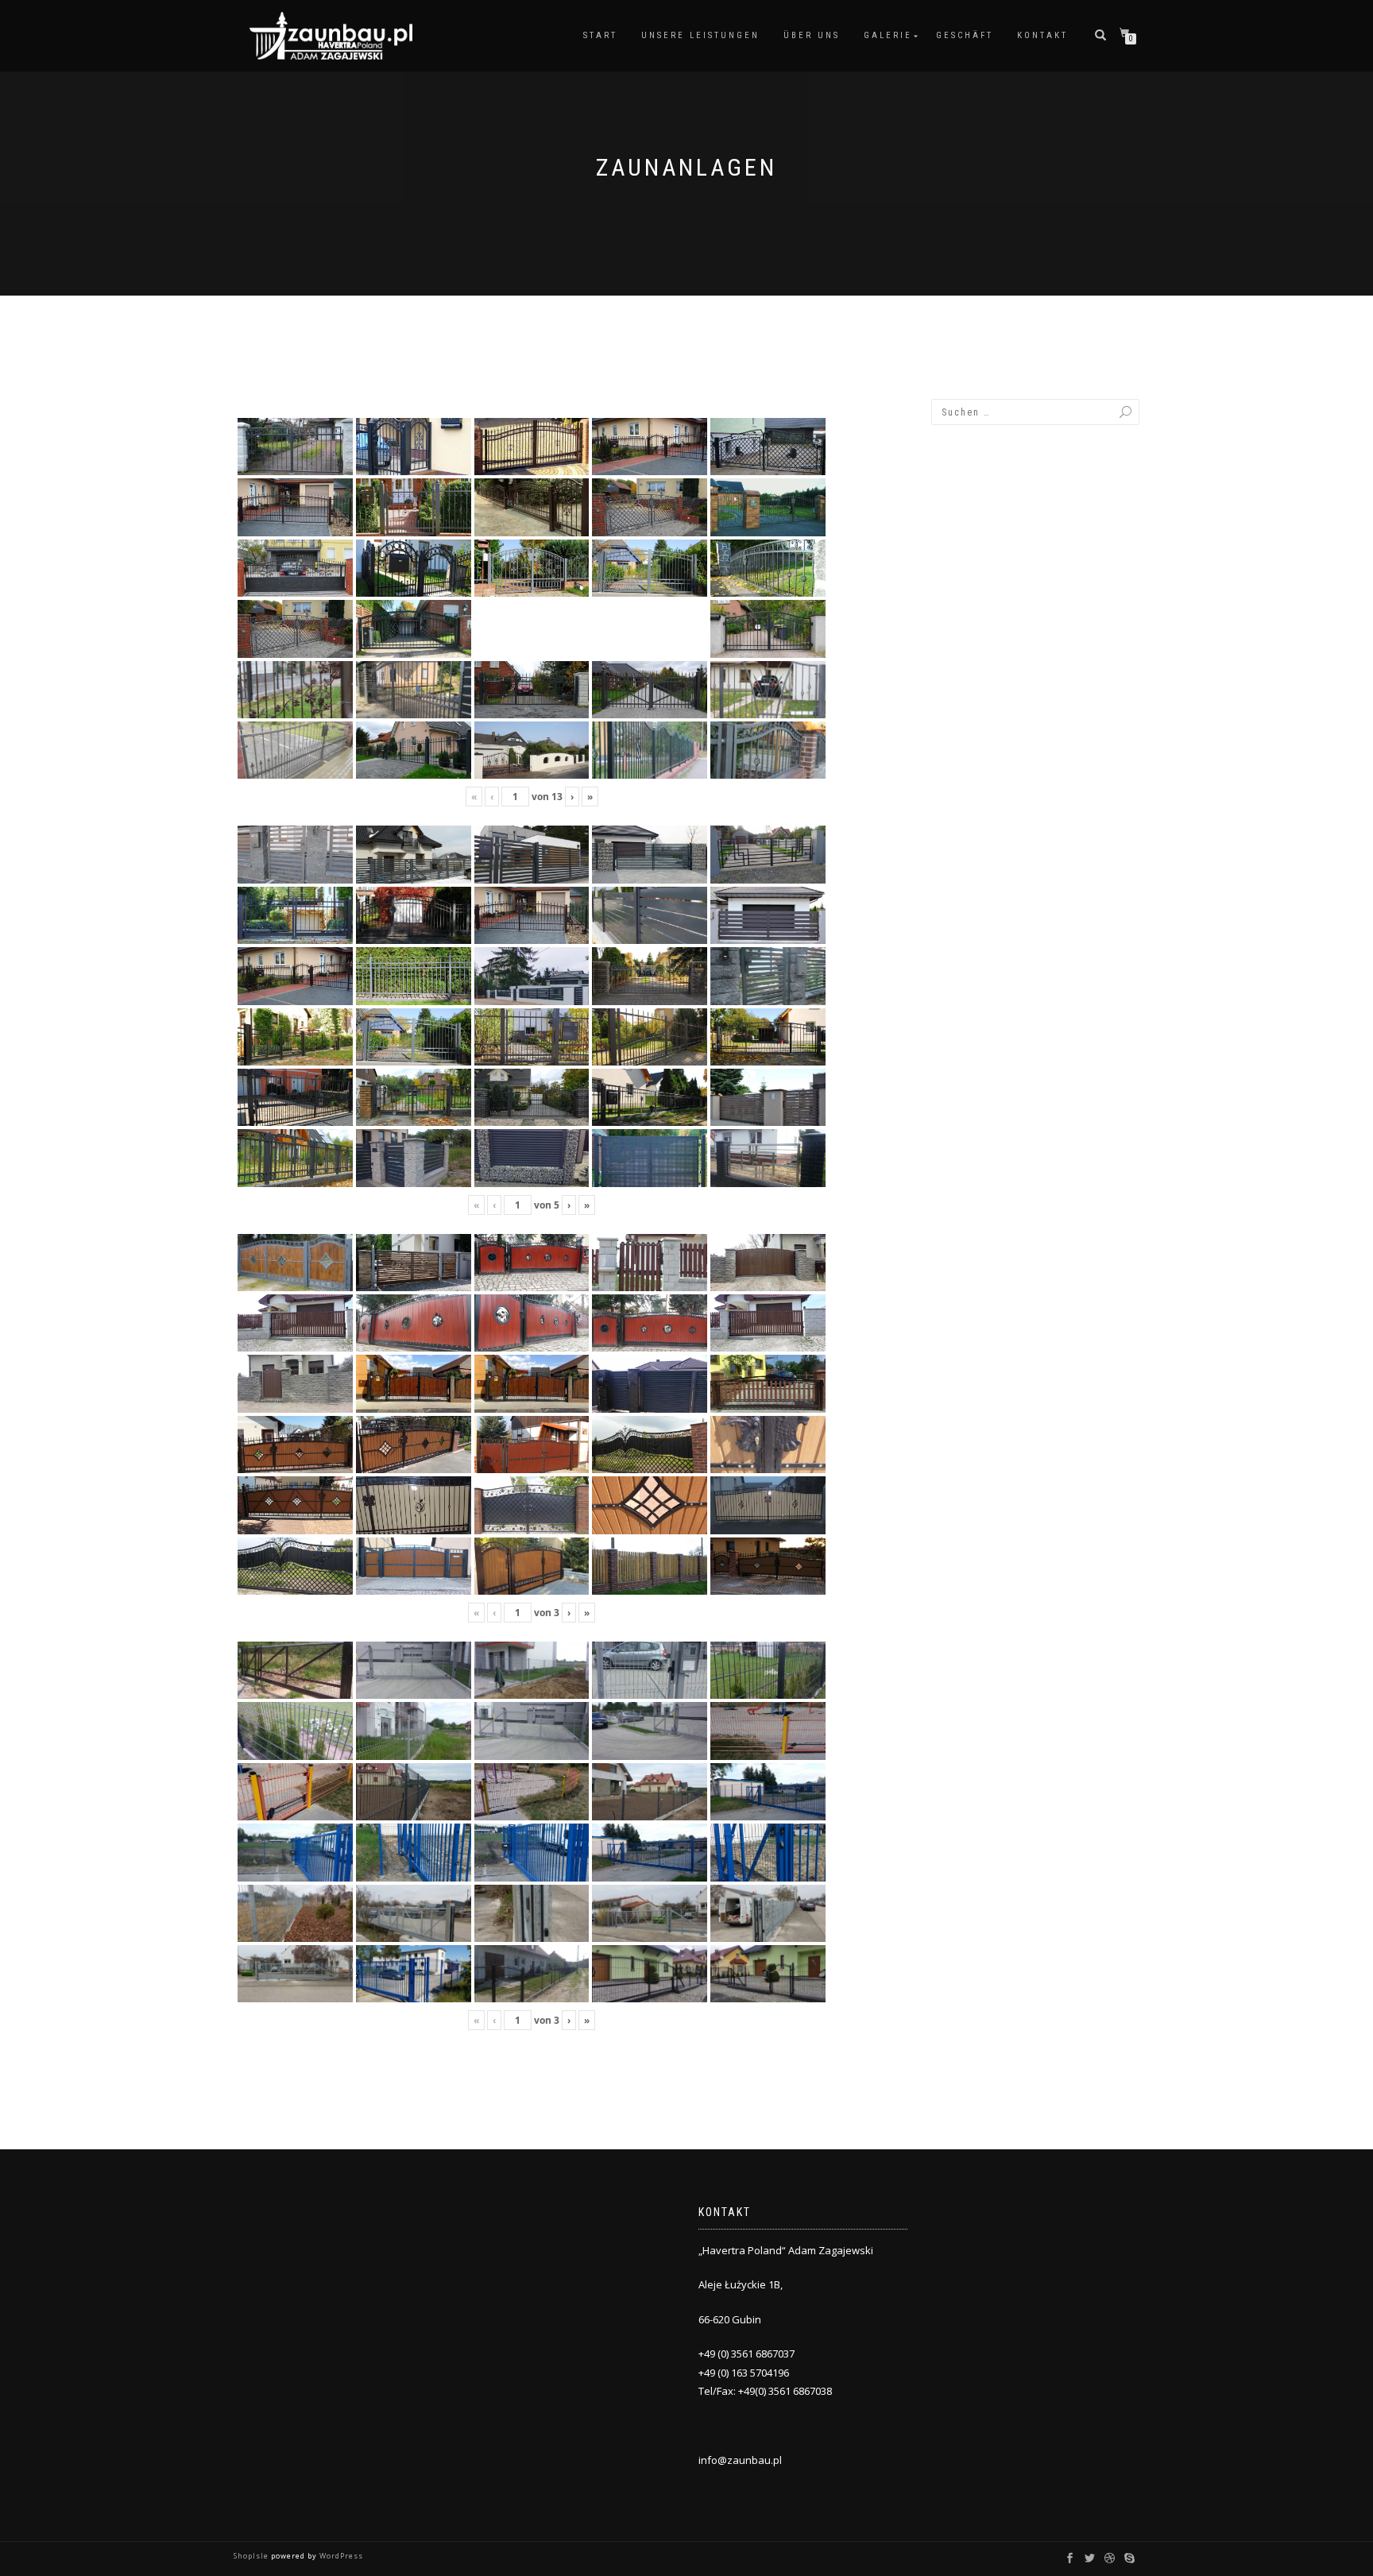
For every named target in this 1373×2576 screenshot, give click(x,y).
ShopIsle (252, 2556)
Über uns (812, 35)
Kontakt (1042, 35)
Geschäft (965, 35)
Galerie (888, 35)
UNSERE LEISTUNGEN (700, 35)
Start (600, 35)
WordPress (340, 2556)
